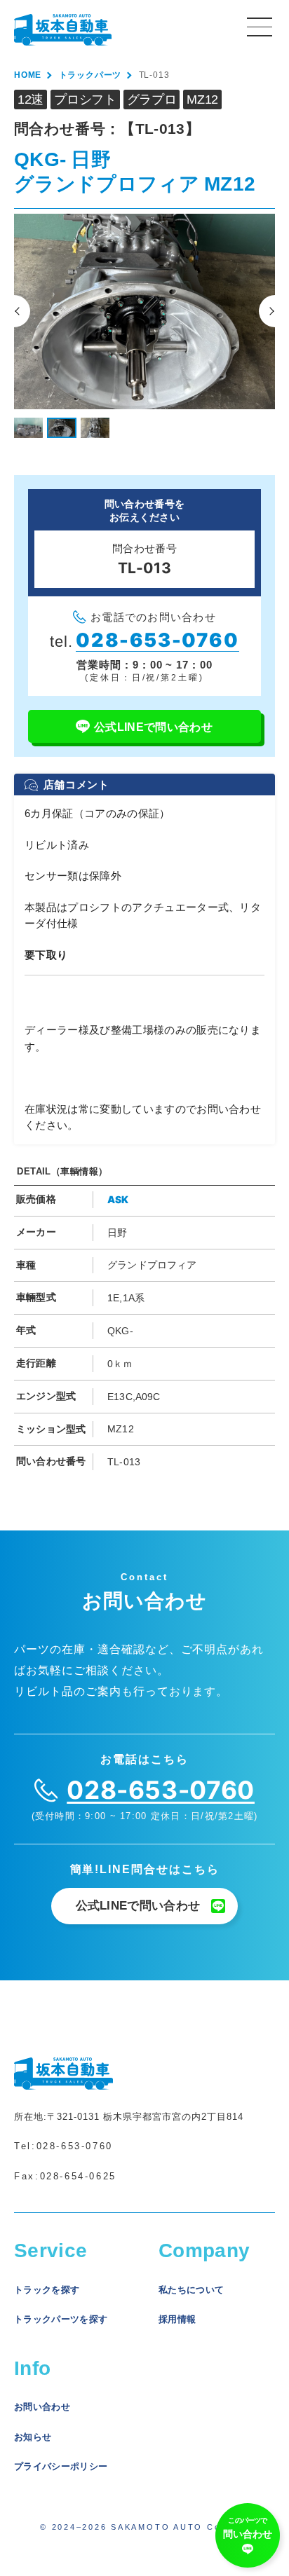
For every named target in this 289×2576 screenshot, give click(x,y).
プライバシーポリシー (61, 2466)
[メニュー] (260, 26)
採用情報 (177, 2319)
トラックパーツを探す (61, 2319)
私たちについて (191, 2290)
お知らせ (33, 2437)
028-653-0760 (75, 2146)
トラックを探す (47, 2290)
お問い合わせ (42, 2407)
